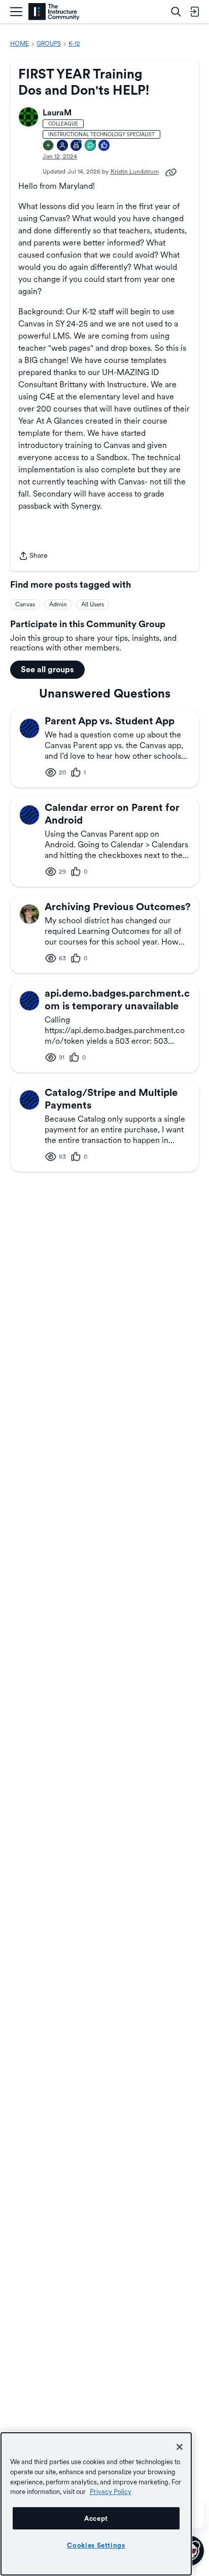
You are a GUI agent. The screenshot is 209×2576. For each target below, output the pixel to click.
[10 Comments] (91, 146)
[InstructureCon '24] (49, 146)
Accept (96, 2518)
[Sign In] (194, 12)
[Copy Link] (171, 172)
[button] (28, 117)
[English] (54, 12)
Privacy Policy (111, 2491)
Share (33, 557)
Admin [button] (58, 604)
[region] (96, 2504)
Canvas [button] (25, 604)
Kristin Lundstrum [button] (135, 172)
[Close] (180, 2447)
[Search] (176, 12)
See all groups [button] (47, 669)
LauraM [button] (57, 113)
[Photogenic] (63, 146)
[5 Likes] (104, 146)
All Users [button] (93, 604)
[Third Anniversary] (77, 146)
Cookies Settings (96, 2545)
